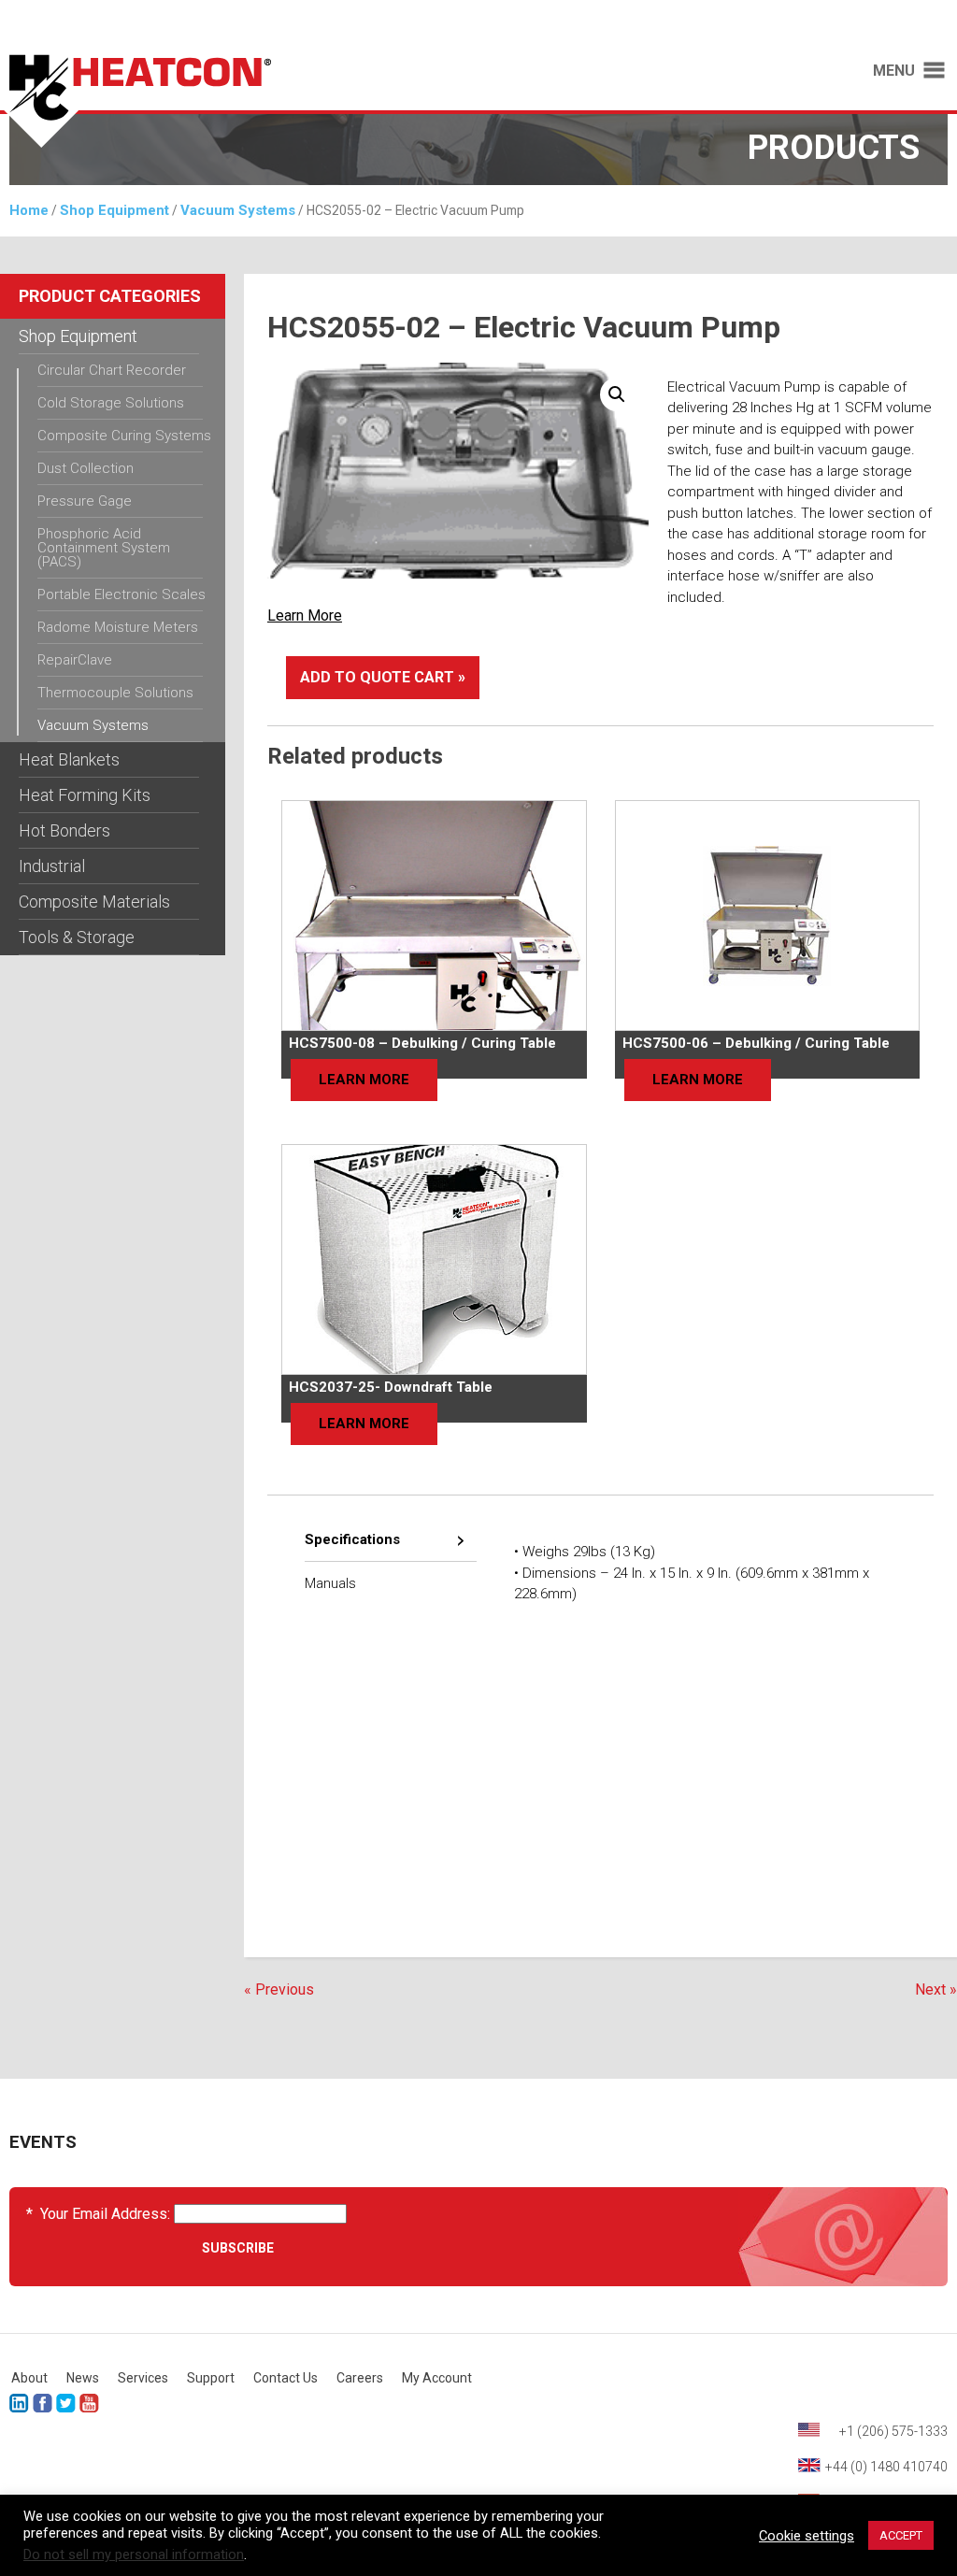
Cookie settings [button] (807, 2536)
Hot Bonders (64, 830)
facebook (43, 2404)
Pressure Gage (85, 501)
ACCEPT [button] (901, 2535)
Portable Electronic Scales (121, 594)
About (29, 2378)
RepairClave (75, 660)
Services (143, 2378)
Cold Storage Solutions (111, 403)
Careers (360, 2378)
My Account (437, 2378)
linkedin (19, 2404)
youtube (89, 2404)
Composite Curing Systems (124, 436)
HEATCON (230, 101)
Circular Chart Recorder (112, 370)
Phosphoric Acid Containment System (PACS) (104, 548)
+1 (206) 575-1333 (893, 2431)
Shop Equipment (114, 210)
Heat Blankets (69, 759)
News (83, 2378)
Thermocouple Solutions (115, 693)
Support (211, 2378)
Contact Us (286, 2378)
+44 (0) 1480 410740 (886, 2467)
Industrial (52, 866)
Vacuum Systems (238, 210)
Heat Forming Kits (85, 795)
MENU (894, 71)
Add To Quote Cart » (383, 677)
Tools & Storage (77, 937)
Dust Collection (86, 468)
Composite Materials (94, 902)
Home (29, 210)
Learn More (305, 615)
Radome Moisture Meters (118, 627)
